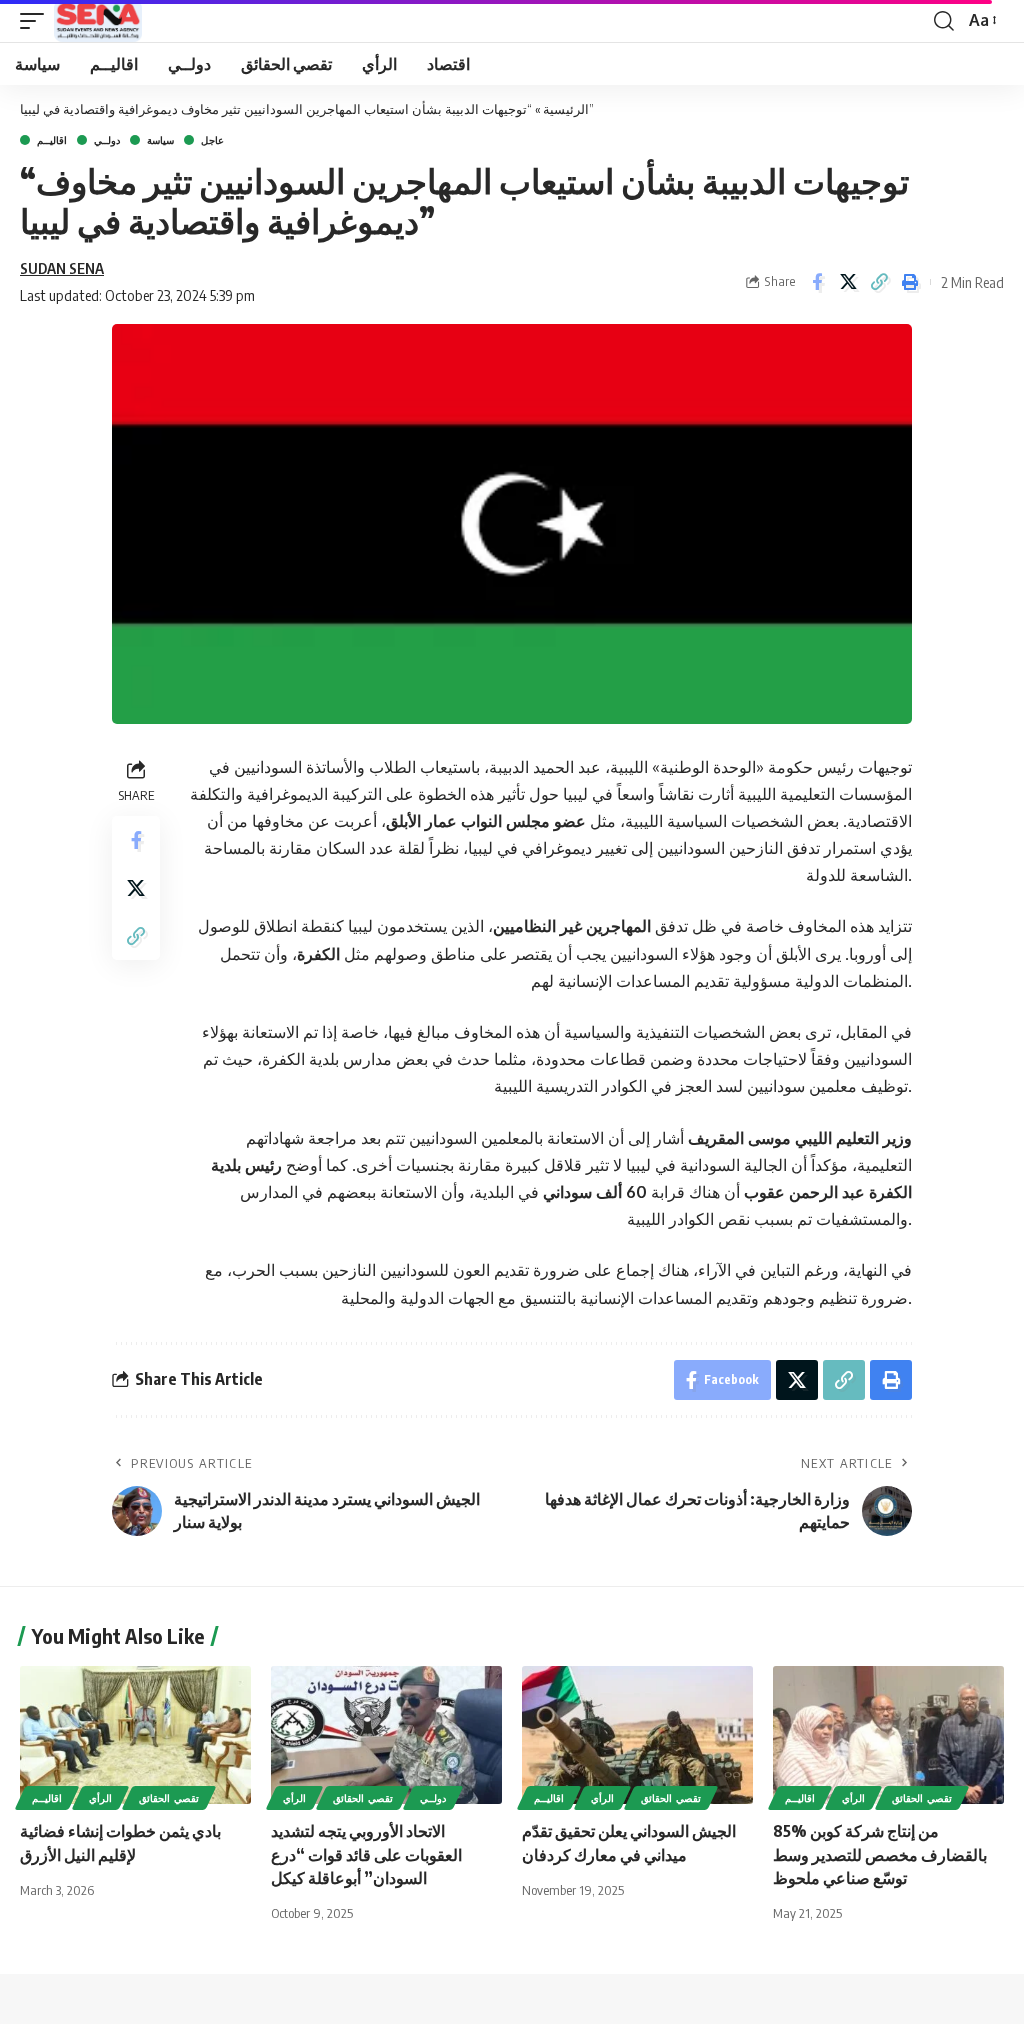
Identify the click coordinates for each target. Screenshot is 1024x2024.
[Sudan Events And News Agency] (98, 21)
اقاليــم (52, 140)
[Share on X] (848, 282)
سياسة (160, 140)
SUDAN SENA (62, 268)
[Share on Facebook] (817, 282)
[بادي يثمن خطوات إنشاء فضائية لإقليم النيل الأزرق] (135, 1735)
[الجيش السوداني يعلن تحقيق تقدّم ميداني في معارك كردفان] (637, 1735)
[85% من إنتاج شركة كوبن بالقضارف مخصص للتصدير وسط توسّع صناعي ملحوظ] (888, 1735)
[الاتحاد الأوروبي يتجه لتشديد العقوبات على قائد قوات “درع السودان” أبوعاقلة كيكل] (386, 1735)
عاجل (212, 140)
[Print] (910, 282)
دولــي (107, 140)
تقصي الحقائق (169, 1798)
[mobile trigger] (37, 21)
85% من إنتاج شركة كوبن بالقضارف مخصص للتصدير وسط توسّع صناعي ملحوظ (880, 1854)
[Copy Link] (879, 282)
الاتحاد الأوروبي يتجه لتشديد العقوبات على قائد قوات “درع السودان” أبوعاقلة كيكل (366, 1854)
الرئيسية (566, 109)
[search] (944, 21)
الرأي (100, 1798)
